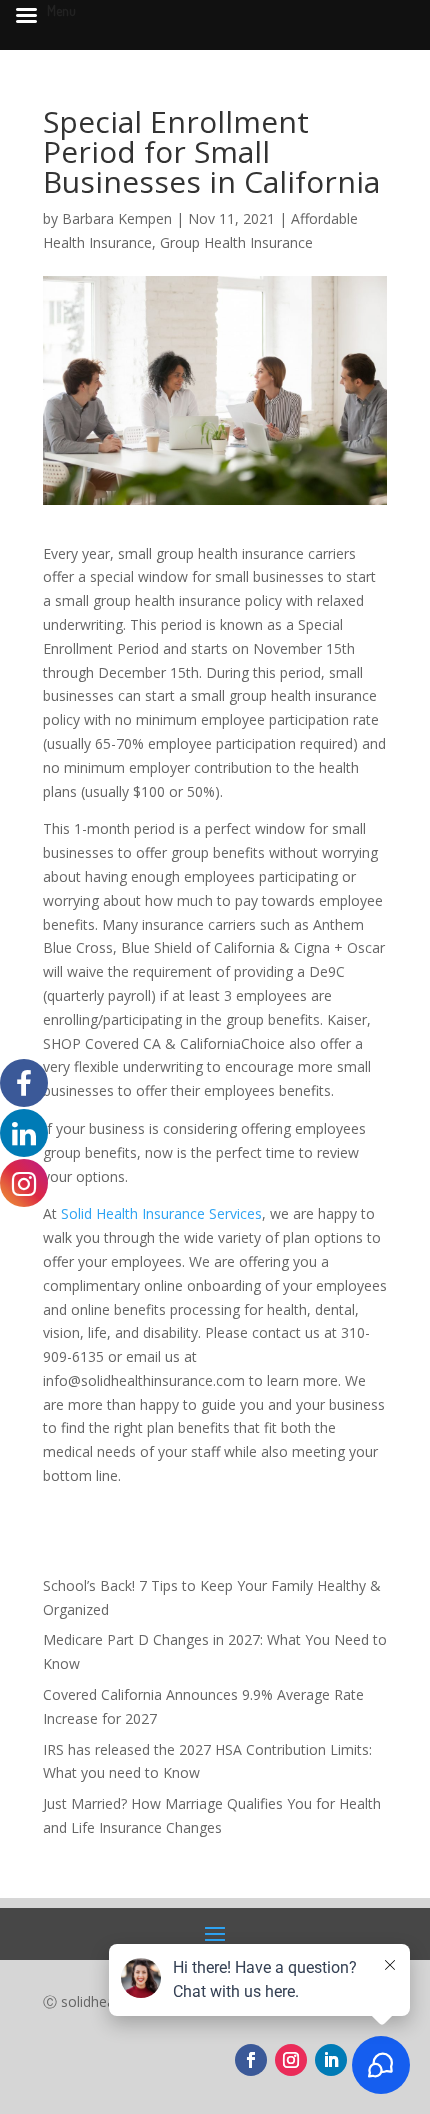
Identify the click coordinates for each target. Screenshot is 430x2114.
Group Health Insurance (236, 242)
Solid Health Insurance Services (161, 1213)
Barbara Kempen (117, 218)
